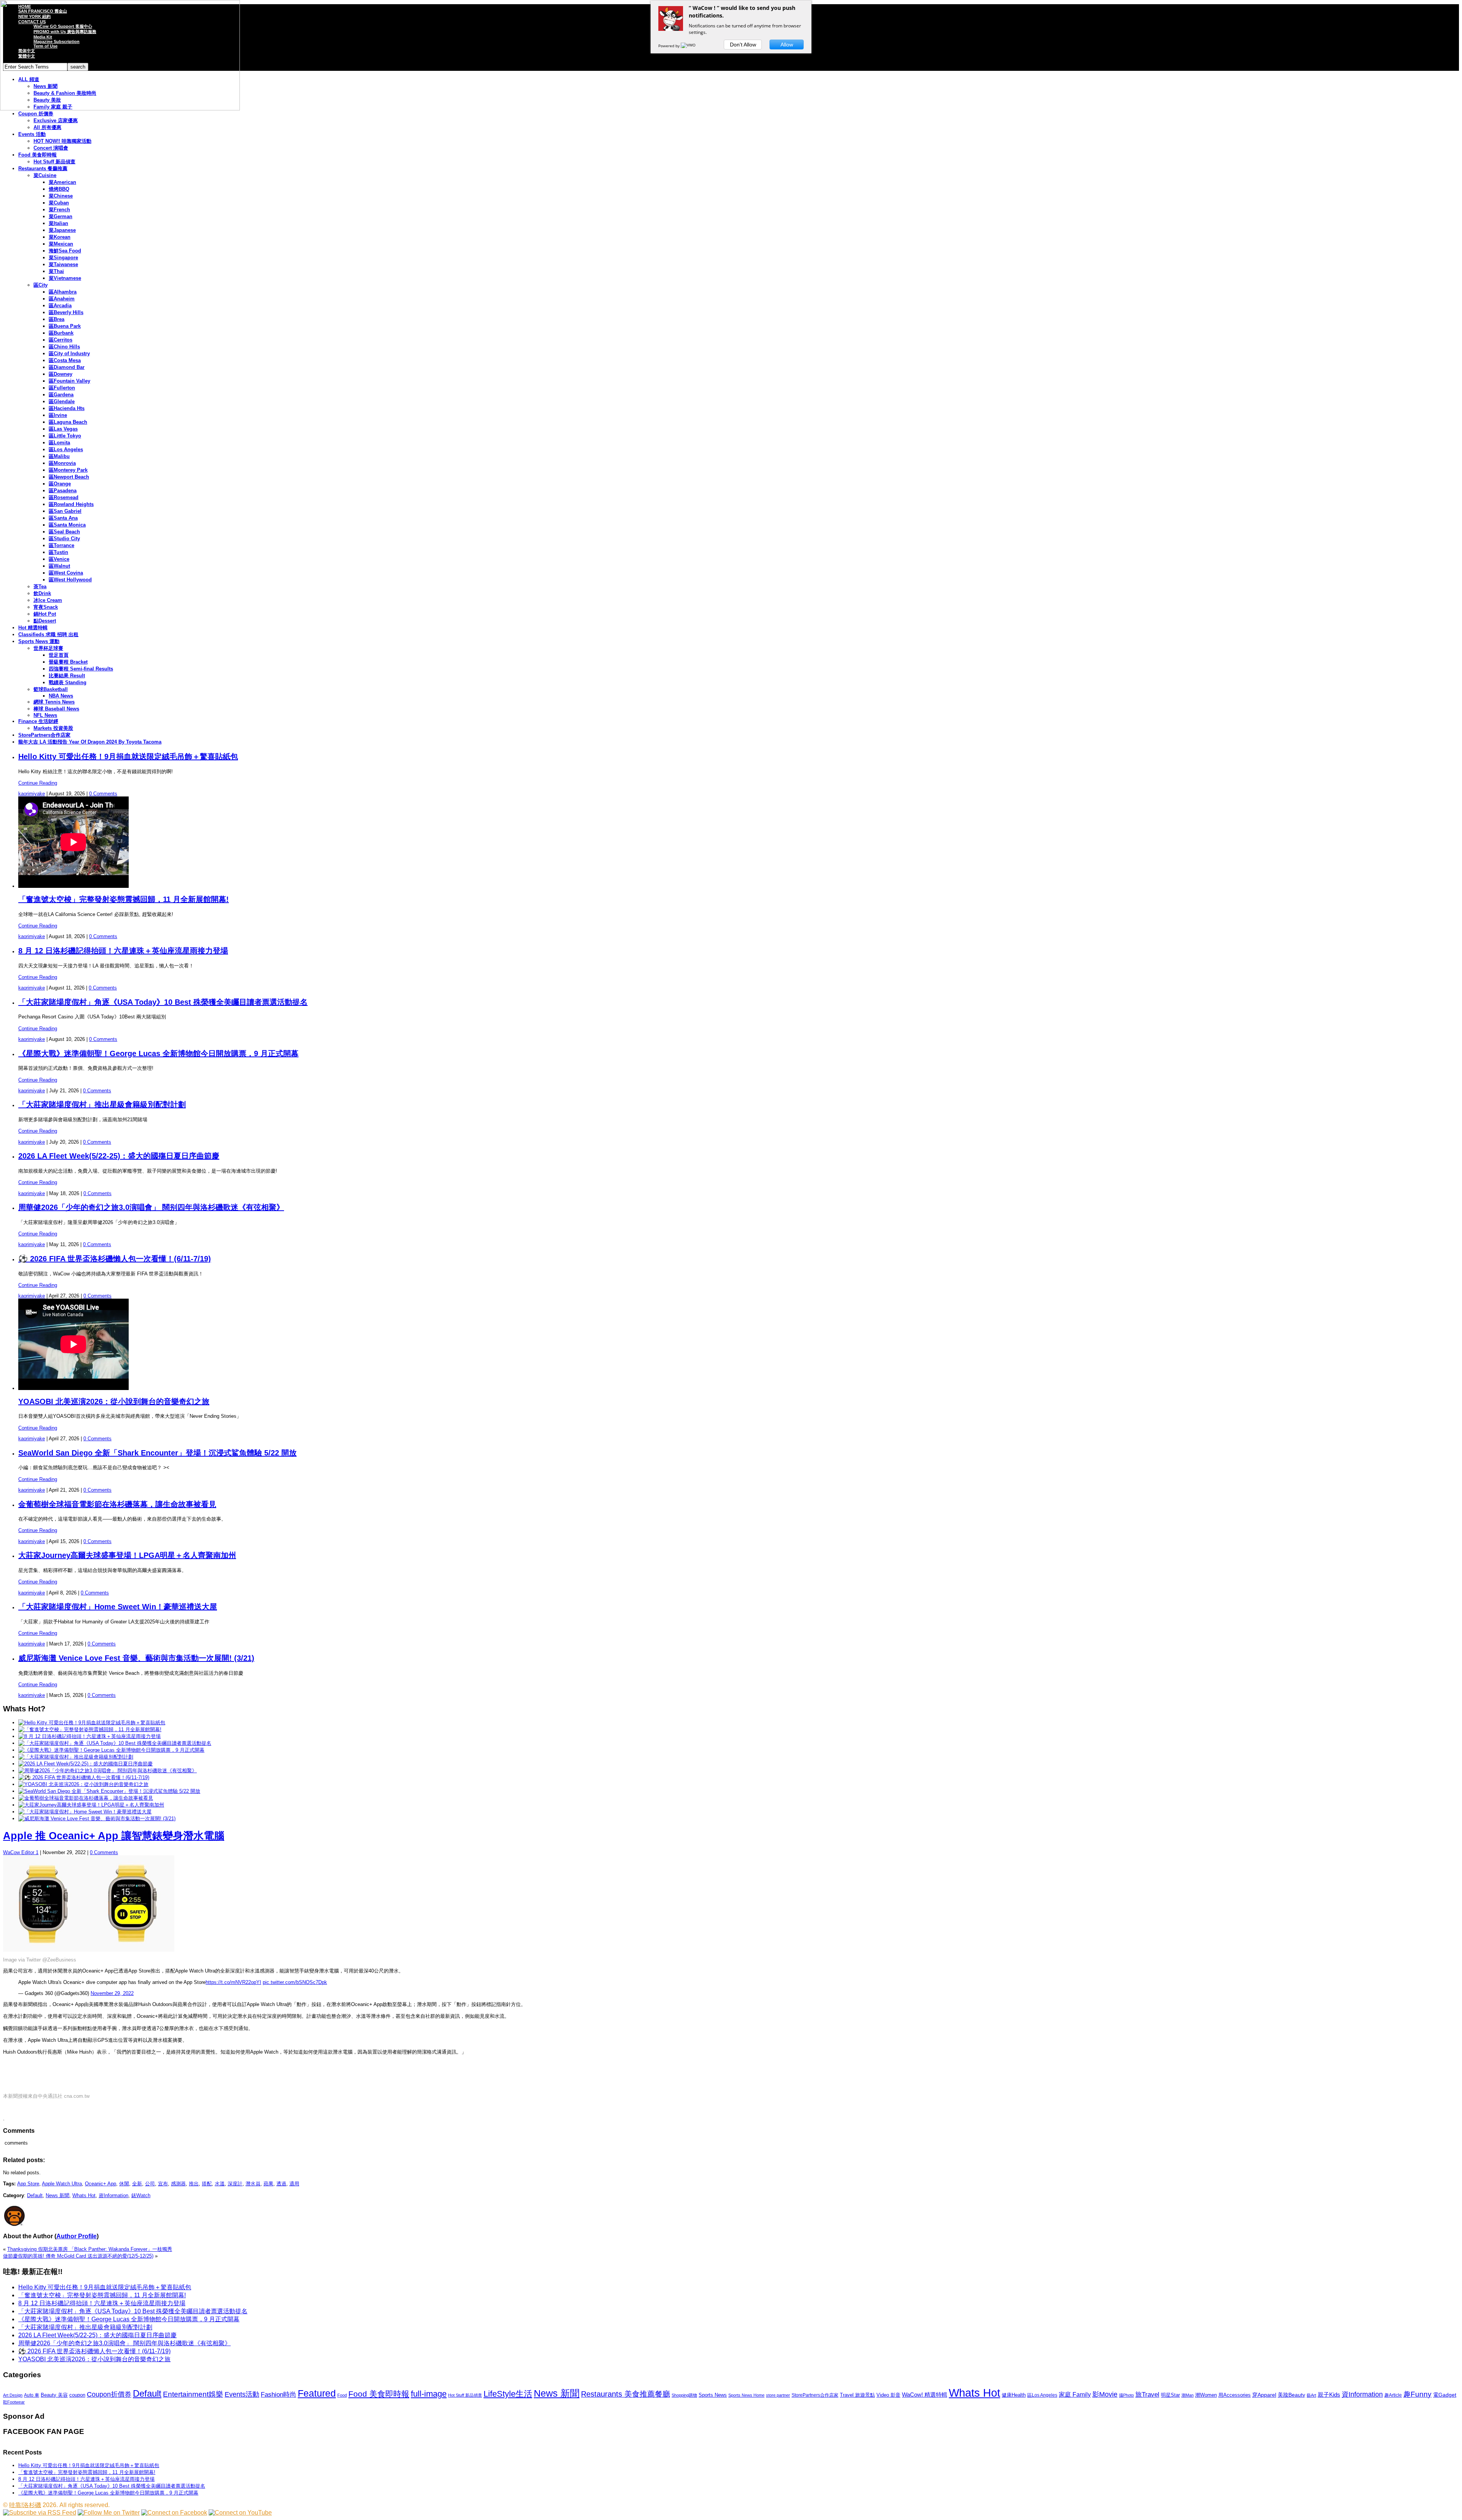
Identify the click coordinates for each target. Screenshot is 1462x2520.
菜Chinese (61, 196)
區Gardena (61, 395)
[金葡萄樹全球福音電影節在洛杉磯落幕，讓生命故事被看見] (86, 1798)
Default (35, 2195)
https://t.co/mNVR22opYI (233, 1982)
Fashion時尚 (279, 2395)
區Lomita (59, 443)
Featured (317, 2393)
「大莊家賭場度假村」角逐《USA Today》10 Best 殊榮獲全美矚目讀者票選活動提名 (163, 1002)
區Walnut (59, 566)
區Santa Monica (67, 525)
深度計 (235, 2184)
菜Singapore (63, 258)
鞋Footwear (14, 2402)
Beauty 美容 (54, 2395)
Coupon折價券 (109, 2394)
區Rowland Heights (71, 504)
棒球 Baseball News (56, 709)
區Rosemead (64, 497)
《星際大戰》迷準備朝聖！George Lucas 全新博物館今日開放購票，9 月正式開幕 (158, 1053)
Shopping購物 (684, 2395)
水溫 (220, 2184)
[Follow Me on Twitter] (109, 2513)
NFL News (45, 715)
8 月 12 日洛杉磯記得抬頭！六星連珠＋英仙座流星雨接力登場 (123, 951)
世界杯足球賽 (48, 648)
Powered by (670, 46)
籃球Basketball (51, 689)
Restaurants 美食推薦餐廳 (626, 2394)
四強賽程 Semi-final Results (81, 669)
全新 (137, 2184)
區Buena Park (65, 326)
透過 (281, 2184)
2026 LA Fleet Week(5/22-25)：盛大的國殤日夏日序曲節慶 (119, 1156)
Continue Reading (38, 783)
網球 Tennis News (54, 702)
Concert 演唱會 (51, 148)
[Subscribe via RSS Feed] (40, 2513)
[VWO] (689, 46)
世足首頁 (59, 655)
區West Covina (66, 573)
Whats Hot (84, 2195)
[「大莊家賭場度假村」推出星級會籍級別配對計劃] (76, 1757)
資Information (113, 2195)
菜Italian (58, 223)
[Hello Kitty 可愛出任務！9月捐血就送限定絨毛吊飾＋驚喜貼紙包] (92, 1723)
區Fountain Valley (69, 381)
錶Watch (141, 2195)
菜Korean (60, 237)
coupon (77, 2395)
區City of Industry (69, 354)
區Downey (61, 374)
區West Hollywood (70, 580)
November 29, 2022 (112, 1993)
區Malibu (59, 456)
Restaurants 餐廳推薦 (43, 168)
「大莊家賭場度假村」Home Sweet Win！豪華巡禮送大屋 (118, 1607)
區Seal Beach (64, 532)
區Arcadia (60, 306)
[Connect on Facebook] (174, 2513)
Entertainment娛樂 (193, 2394)
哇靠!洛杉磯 (25, 2505)
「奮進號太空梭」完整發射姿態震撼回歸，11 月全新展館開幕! (124, 899)
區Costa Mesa (65, 360)
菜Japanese (62, 230)
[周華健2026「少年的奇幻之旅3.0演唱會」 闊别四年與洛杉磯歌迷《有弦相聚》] (108, 1771)
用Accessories (1235, 2395)
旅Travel (1147, 2394)
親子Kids (1329, 2395)
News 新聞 (57, 2195)
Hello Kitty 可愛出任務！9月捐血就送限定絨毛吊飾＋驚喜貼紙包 (128, 756)
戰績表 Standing (68, 682)
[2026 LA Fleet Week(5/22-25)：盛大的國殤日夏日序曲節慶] (85, 1764)
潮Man (1187, 2395)
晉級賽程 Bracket (68, 662)
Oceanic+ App (101, 2184)
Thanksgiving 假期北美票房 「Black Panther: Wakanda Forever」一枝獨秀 (90, 2249)
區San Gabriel (65, 511)
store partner (778, 2395)
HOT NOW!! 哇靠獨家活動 (62, 141)
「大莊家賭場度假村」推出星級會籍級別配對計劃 (102, 1104)
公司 (150, 2184)
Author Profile (77, 2236)
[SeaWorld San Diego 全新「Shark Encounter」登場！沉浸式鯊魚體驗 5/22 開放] (109, 1791)
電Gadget (1445, 2395)
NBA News (61, 696)
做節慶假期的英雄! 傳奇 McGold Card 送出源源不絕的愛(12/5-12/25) (78, 2256)
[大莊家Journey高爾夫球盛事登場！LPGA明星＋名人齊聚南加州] (91, 1805)
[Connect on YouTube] (240, 2513)
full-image (429, 2394)
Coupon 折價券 (36, 114)
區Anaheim (62, 299)
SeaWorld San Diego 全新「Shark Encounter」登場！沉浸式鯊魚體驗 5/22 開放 (157, 1453)
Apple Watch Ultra (62, 2184)
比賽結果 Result (67, 676)
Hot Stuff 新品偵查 (54, 162)
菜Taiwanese (63, 264)
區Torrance (61, 545)
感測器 (178, 2184)
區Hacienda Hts (67, 408)
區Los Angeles (66, 449)
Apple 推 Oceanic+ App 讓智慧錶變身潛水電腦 (114, 1836)
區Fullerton (62, 388)
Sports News (713, 2395)
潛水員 (253, 2184)
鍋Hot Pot (45, 614)
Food (342, 2395)
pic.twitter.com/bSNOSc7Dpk (295, 1982)
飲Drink (42, 593)
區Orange (60, 484)
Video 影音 (888, 2395)
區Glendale (62, 401)
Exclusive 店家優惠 (56, 120)
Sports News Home (746, 2395)
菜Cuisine (45, 175)
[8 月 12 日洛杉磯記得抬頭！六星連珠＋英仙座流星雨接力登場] (89, 1736)
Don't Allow (743, 45)
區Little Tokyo (65, 436)
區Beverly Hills (66, 312)
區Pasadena (63, 491)
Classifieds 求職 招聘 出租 (48, 634)
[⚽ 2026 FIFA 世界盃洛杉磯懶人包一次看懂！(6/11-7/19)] (84, 1777)
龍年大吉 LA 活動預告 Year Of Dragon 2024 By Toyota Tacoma (90, 742)
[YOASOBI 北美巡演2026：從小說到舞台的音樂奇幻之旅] (83, 1784)
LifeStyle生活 (508, 2394)
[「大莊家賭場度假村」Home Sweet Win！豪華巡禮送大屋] (85, 1812)
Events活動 (242, 2394)
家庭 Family (1075, 2394)
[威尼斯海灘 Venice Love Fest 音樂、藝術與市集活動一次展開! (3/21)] (97, 1819)
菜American (62, 182)
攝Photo (1126, 2395)
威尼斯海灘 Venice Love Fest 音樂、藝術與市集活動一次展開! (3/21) (136, 1658)
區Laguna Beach (68, 422)
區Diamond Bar (67, 367)
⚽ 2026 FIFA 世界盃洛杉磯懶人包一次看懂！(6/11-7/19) (115, 1259)
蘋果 (268, 2184)
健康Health (1014, 2395)
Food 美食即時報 (38, 155)
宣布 (163, 2184)
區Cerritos (61, 340)
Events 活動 (32, 134)
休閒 (124, 2184)
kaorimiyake (32, 794)
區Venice (59, 559)
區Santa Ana (63, 518)
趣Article (1393, 2395)
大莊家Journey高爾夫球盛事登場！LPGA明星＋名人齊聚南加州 (127, 1555)
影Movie (1105, 2394)
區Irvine (58, 415)
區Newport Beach (69, 477)
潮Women (1206, 2395)
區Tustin (58, 552)
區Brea (57, 319)
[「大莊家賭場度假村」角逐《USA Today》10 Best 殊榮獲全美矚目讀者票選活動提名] (115, 1743)
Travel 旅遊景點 (857, 2395)
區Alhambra (63, 292)
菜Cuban (59, 203)
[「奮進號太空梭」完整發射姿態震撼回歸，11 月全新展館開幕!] (90, 1729)
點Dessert (45, 621)
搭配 (207, 2184)
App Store (28, 2184)
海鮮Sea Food (65, 251)
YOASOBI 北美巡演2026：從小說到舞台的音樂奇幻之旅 (114, 1401)
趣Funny (1417, 2394)
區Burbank (61, 333)
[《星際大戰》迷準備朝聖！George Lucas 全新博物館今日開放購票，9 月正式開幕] (111, 1750)
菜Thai (56, 271)
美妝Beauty (1291, 2395)
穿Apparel (1264, 2395)
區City (41, 285)
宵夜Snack (46, 607)
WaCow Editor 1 (21, 1852)
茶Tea (40, 587)
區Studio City (64, 539)
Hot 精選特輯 (33, 628)
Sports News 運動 (39, 641)
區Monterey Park (68, 470)
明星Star (1170, 2395)
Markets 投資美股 (53, 728)
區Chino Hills (64, 347)
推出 (194, 2184)
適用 (294, 2184)
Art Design (13, 2395)
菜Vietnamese (65, 278)
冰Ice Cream (48, 600)
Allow (787, 45)
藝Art (1311, 2395)
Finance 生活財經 (38, 721)
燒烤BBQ (59, 189)
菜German (61, 216)
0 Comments (103, 794)
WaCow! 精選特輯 (925, 2395)
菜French (59, 210)
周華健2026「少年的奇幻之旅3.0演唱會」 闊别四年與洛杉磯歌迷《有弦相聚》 (151, 1207)
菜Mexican (61, 244)
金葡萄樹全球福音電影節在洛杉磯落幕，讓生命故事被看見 (117, 1504)
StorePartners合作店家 (44, 735)
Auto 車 (32, 2395)
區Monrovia (62, 463)
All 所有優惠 (47, 127)
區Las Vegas (63, 429)
